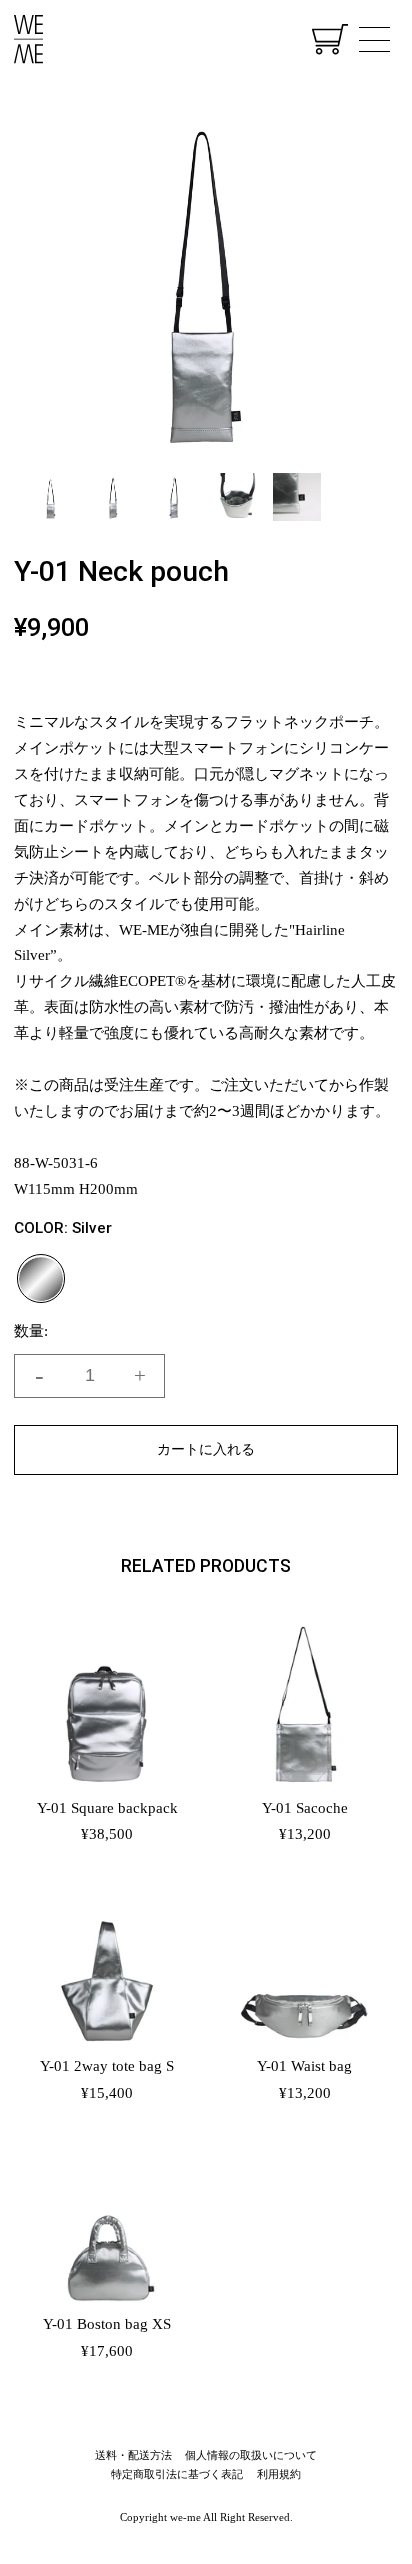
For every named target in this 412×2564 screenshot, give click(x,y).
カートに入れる (206, 1449)
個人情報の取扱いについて (251, 2455)
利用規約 (279, 2474)
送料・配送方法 (133, 2455)
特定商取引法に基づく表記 (177, 2474)
